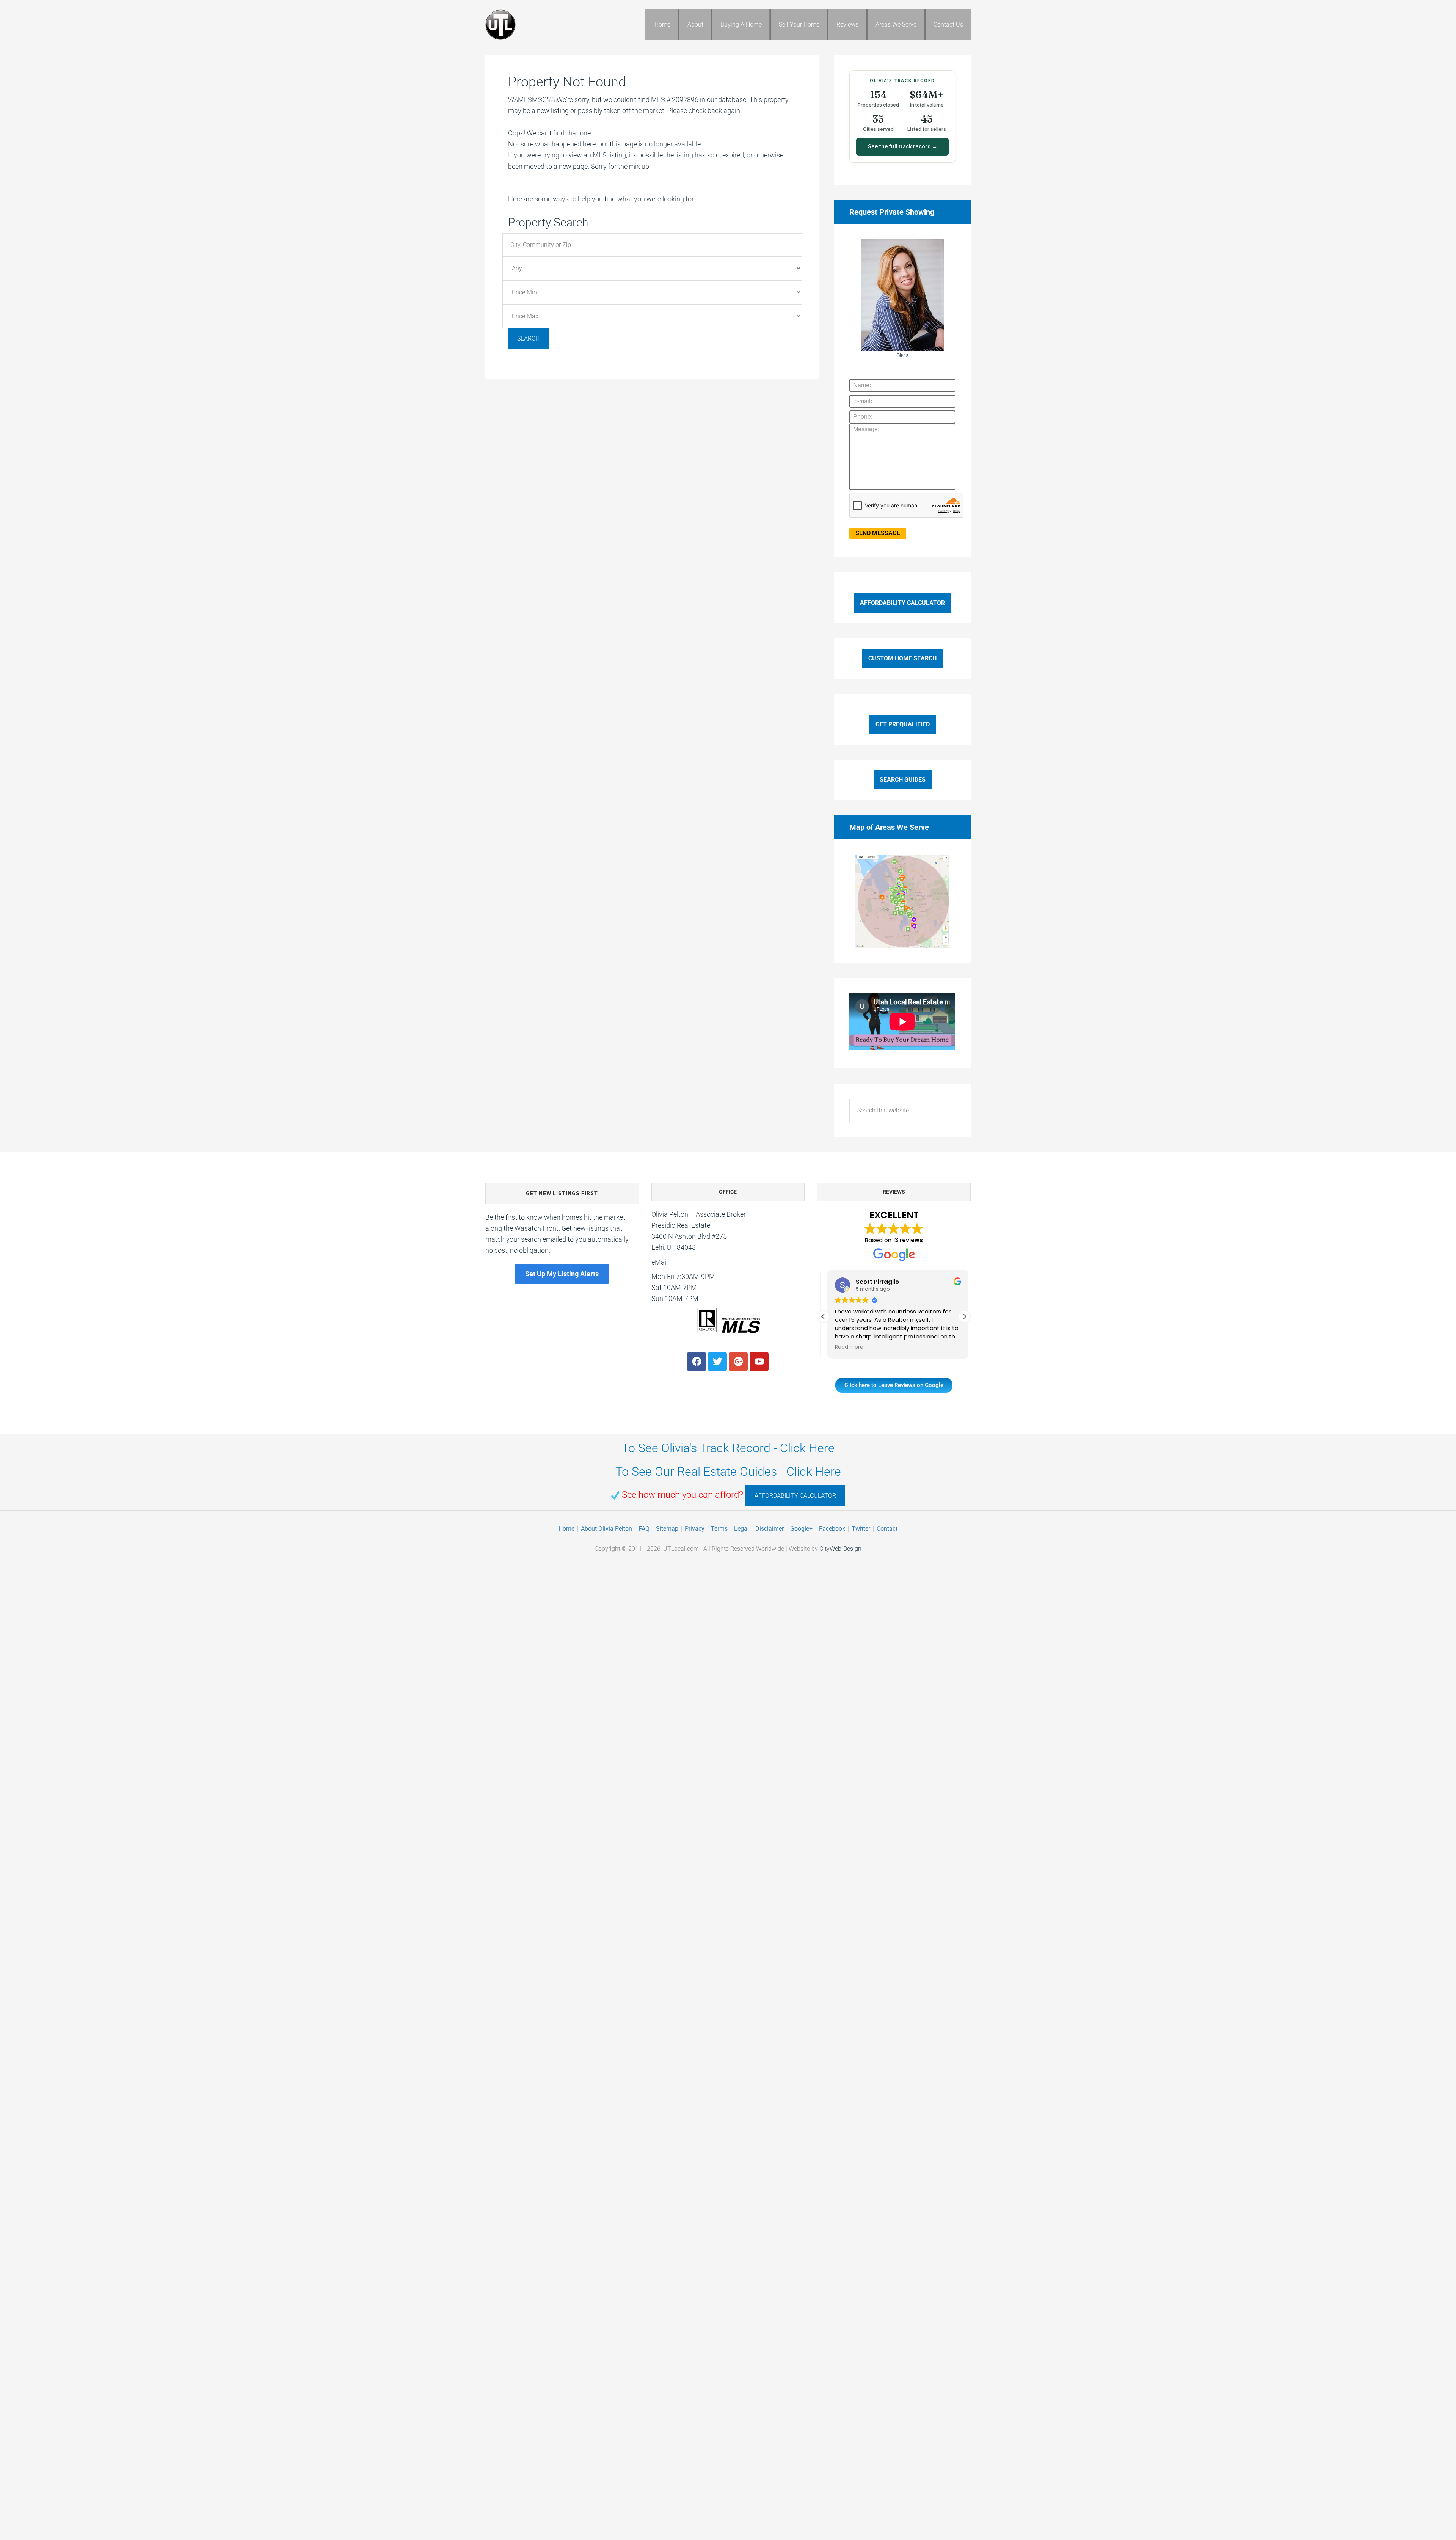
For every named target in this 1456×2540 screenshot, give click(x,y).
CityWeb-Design (840, 1549)
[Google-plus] (738, 1362)
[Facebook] (697, 1362)
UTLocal (546, 25)
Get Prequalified (903, 724)
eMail (660, 1262)
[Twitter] (717, 1362)
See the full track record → (903, 146)
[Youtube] (759, 1362)
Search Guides (903, 780)
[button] (965, 1316)
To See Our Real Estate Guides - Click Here (728, 1472)
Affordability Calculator (902, 603)
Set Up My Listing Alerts (562, 1274)
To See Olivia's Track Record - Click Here (728, 1448)
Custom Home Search (902, 658)
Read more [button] (845, 1347)
